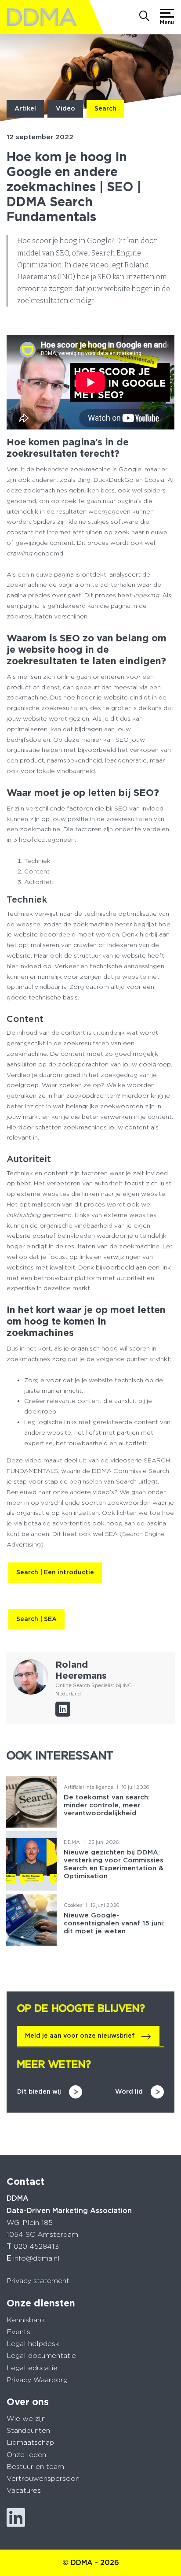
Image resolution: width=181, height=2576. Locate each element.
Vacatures (24, 2490)
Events (18, 2332)
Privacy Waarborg (37, 2380)
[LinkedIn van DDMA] (16, 2518)
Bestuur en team (35, 2467)
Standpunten (28, 2430)
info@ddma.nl (36, 2258)
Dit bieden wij (39, 2091)
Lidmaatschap (30, 2442)
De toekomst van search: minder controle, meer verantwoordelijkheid (107, 1805)
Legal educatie (32, 2368)
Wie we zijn (26, 2419)
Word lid (129, 2091)
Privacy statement (38, 2281)
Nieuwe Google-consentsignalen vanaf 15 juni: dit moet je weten (114, 1923)
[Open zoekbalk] (144, 17)
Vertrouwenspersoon (43, 2478)
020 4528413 (36, 2246)
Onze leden (26, 2455)
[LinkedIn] (63, 1709)
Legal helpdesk (33, 2344)
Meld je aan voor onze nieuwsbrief (80, 2036)
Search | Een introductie (55, 1572)
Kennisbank (26, 2320)
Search (105, 108)
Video (65, 108)
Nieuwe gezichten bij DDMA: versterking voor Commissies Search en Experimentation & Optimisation (114, 1864)
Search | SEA (36, 1619)
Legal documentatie (41, 2356)
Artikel (25, 108)
